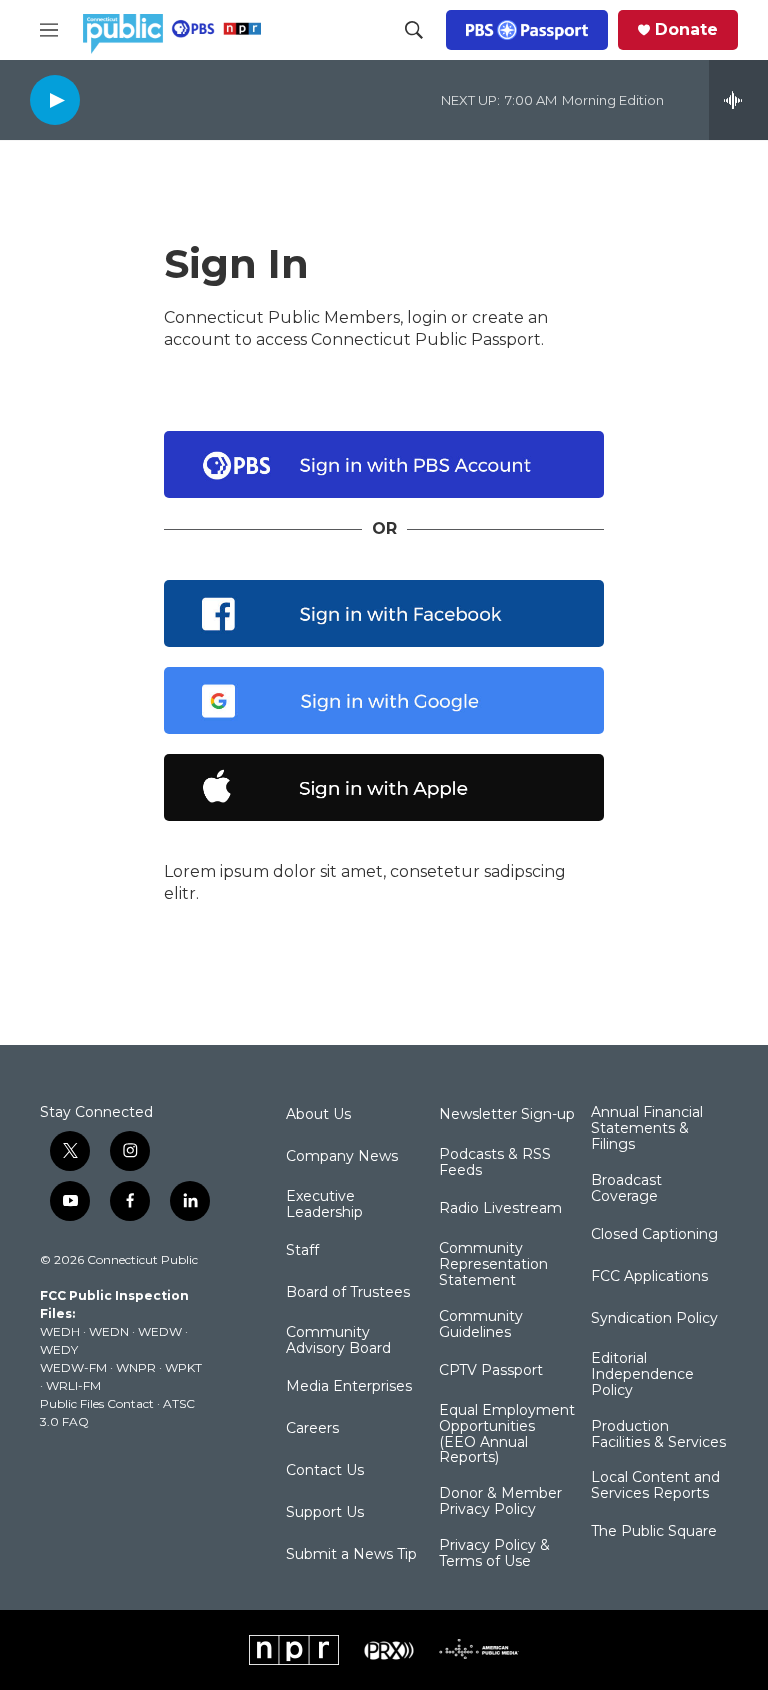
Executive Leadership (324, 1205)
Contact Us (325, 1471)
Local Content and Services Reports (655, 1486)
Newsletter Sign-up (507, 1115)
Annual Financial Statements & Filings (647, 1129)
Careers (312, 1429)
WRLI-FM (73, 1385)
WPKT (183, 1367)
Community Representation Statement (493, 1265)
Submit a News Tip (351, 1555)
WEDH (60, 1331)
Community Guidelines (481, 1325)
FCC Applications (649, 1277)
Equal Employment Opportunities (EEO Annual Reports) (507, 1435)
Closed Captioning (654, 1235)
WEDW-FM (73, 1367)
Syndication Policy (654, 1319)
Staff (302, 1251)
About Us (318, 1115)
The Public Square (654, 1532)
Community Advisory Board (338, 1341)
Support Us (325, 1513)
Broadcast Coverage (626, 1189)
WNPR (136, 1367)
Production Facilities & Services (658, 1435)
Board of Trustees (348, 1293)
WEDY (59, 1349)
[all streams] (738, 100)
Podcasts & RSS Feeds (495, 1163)
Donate (686, 30)
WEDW (160, 1331)
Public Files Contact (97, 1403)
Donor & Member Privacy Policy (500, 1502)
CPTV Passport (491, 1371)
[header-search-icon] (414, 30)
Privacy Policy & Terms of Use (494, 1554)
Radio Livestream (500, 1209)
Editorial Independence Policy (642, 1375)
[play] (55, 99)
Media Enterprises (349, 1387)
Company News (342, 1157)
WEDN (109, 1331)
